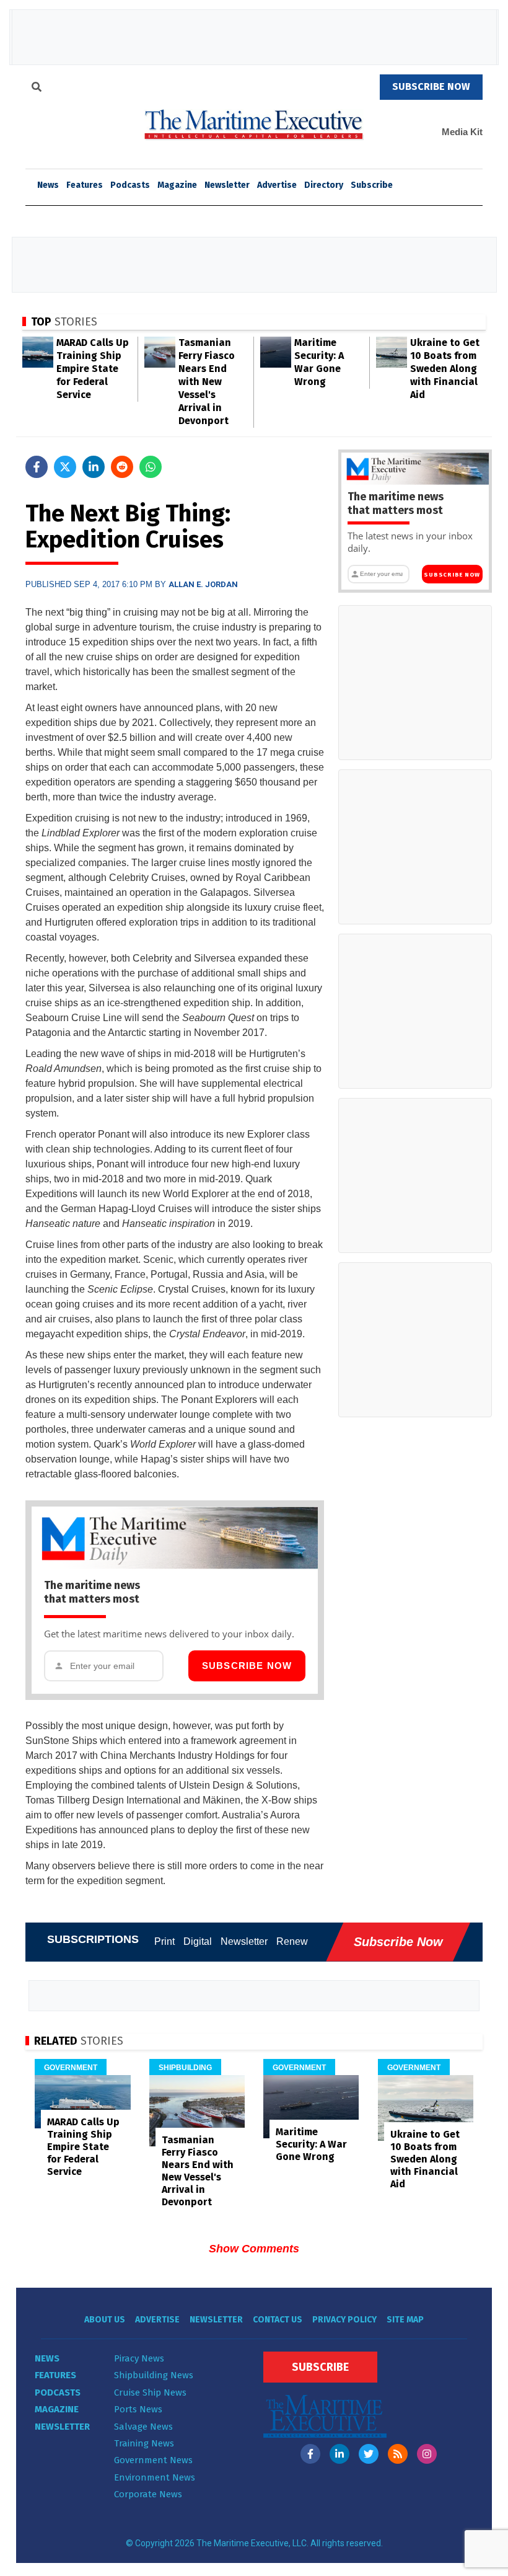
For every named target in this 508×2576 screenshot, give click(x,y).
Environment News (155, 2477)
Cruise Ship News (150, 2392)
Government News (153, 2460)
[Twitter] (369, 2454)
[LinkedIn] (339, 2454)
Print (164, 1941)
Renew (292, 1941)
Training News (144, 2443)
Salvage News (143, 2427)
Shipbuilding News (154, 2375)
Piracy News (139, 2358)
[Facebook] (310, 2454)
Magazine (177, 185)
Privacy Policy (344, 2320)
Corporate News (148, 2494)
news (48, 185)
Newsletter (227, 185)
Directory (324, 185)
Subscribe (372, 185)
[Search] (37, 89)
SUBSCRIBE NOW (431, 86)
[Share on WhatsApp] (151, 467)
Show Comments (254, 2249)
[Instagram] (427, 2454)
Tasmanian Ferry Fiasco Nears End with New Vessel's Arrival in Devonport (207, 382)
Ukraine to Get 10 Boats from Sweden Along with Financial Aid (445, 369)
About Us (105, 2320)
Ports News (138, 2409)
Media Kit (462, 132)
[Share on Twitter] (65, 467)
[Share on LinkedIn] (94, 467)
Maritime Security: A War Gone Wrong (311, 2144)
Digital (198, 1941)
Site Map (405, 2320)
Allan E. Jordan (203, 584)
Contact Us (278, 2320)
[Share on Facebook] (37, 467)
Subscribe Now (247, 1666)
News (47, 2358)
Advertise (277, 185)
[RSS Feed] (398, 2454)
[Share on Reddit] (122, 467)
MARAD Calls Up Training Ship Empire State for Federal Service (93, 369)
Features (85, 185)
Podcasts (130, 185)
